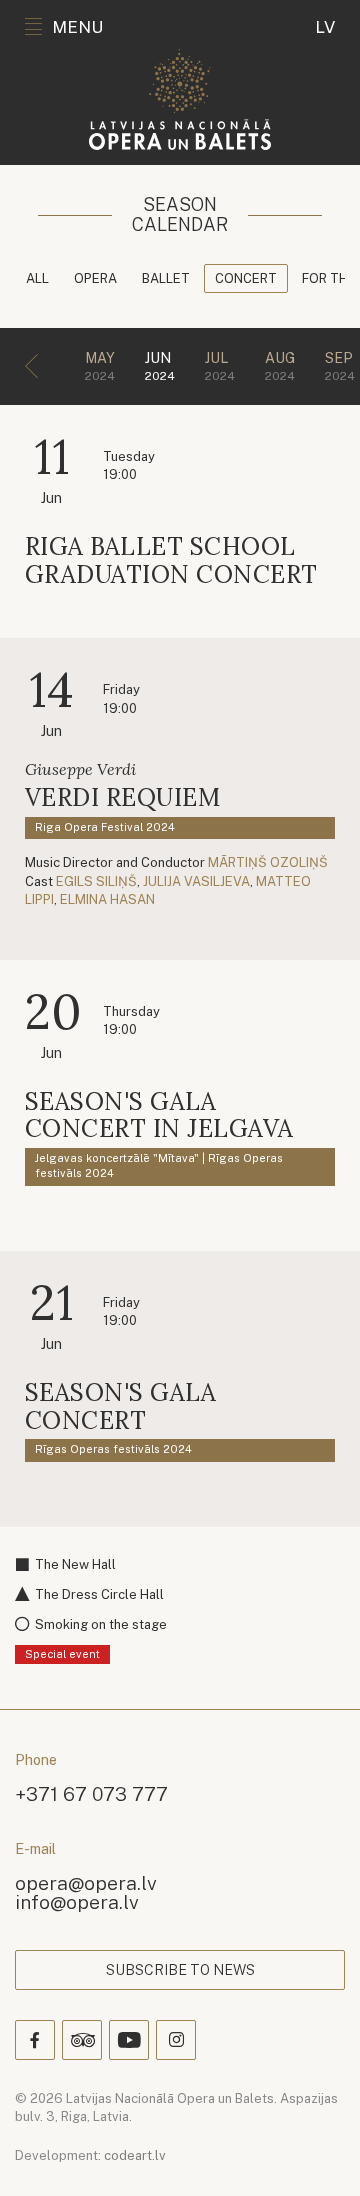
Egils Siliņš (96, 881)
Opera (95, 278)
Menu (77, 27)
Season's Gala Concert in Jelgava (159, 1115)
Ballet (166, 278)
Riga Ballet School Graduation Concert (171, 560)
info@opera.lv (77, 1901)
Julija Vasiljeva (196, 881)
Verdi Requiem (122, 797)
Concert (246, 278)
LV (325, 27)
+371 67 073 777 (91, 1793)
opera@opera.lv (86, 1882)
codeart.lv (135, 2155)
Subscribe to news (180, 1970)
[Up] (316, 2152)
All (37, 278)
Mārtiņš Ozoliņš (268, 862)
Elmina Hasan (107, 899)
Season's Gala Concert (120, 1406)
